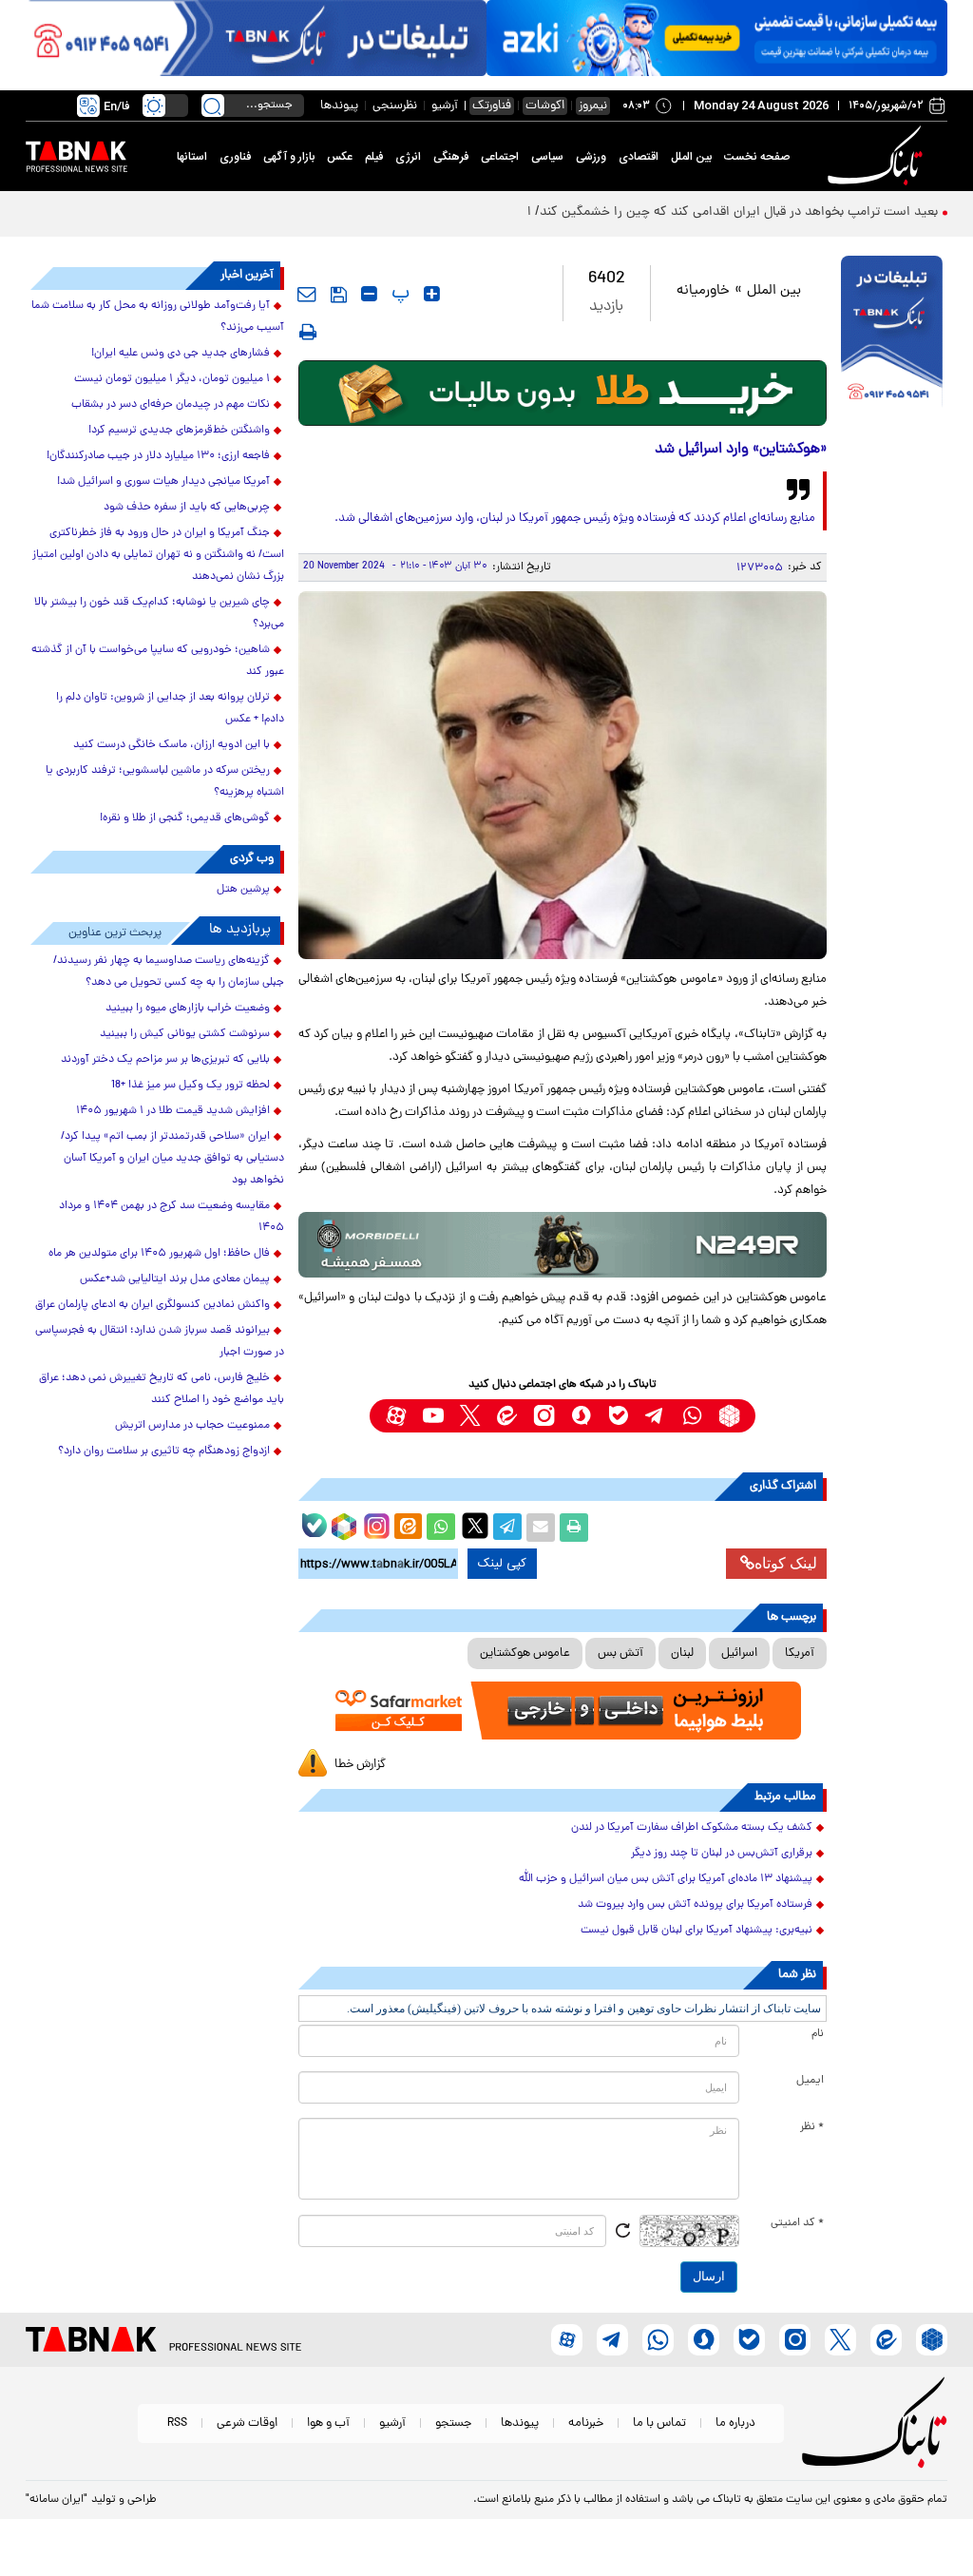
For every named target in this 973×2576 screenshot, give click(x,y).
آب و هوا (328, 2423)
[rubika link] (729, 1416)
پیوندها (339, 106)
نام (818, 2034)
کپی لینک (502, 1564)
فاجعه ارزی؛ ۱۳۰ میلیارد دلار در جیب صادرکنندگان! (158, 456)
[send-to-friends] (307, 294)
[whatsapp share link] (441, 1528)
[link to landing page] (878, 156)
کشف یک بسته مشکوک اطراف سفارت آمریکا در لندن (692, 1828)
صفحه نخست (757, 157)
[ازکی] (717, 38)
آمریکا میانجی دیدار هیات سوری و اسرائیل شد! (163, 482)
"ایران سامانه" (57, 2500)
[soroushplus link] (581, 1416)
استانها (192, 157)
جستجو (453, 2423)
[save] (339, 295)
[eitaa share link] (408, 1528)
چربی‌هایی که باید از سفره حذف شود (187, 508)
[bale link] (618, 1416)
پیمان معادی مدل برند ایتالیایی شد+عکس (175, 1279)
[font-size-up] (432, 294)
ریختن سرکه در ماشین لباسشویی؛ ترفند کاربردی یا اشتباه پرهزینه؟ (165, 782)
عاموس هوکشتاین (525, 1653)
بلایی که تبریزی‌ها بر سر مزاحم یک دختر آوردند (165, 1060)
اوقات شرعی (247, 2423)
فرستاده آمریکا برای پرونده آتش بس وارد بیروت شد (695, 1905)
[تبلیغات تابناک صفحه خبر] (892, 334)
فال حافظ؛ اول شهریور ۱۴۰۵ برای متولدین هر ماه (159, 1254)
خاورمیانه (703, 291)
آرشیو (445, 106)
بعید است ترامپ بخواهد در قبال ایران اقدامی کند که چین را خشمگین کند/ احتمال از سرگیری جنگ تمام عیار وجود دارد (619, 212)
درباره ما (735, 2423)
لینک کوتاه (786, 1563)
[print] (308, 332)
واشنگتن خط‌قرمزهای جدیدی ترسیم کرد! (179, 431)
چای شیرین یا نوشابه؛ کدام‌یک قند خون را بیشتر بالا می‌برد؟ (159, 614)
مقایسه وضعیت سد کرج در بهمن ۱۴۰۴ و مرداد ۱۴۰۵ (172, 1217)
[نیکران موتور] (563, 1245)
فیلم (374, 157)
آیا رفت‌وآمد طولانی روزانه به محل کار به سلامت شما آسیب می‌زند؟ (158, 317)
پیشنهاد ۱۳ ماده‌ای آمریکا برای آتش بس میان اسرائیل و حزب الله (666, 1879)
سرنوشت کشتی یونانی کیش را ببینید (185, 1034)
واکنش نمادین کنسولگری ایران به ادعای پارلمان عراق (153, 1305)
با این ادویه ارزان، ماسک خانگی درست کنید (172, 745)
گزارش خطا (360, 1765)
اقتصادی (639, 157)
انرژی (408, 157)
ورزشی (591, 157)
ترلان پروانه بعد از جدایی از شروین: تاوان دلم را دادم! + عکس (170, 709)
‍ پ (398, 294)
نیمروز (593, 106)
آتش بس (620, 1653)
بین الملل (691, 157)
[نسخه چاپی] (574, 1528)
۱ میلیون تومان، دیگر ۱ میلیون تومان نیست (172, 379)
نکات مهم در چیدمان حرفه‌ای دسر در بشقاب (171, 405)
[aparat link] (396, 1416)
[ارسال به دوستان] (541, 1528)
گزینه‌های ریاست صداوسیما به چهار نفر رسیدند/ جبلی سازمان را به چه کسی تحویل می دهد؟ (169, 972)
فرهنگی (451, 157)
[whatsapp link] (692, 1416)
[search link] (213, 106)
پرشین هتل (243, 890)
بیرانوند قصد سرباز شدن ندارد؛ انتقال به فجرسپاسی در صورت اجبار (160, 1342)
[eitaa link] (507, 1416)
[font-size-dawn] (369, 294)
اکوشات (545, 106)
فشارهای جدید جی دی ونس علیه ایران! (181, 354)
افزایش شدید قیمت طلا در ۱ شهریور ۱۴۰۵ (173, 1111)
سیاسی (547, 157)
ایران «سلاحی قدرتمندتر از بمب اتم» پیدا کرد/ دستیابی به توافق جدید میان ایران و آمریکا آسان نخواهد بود (172, 1159)
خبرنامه (586, 2423)
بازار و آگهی (289, 157)
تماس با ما (659, 2423)
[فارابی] (563, 393)
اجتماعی (500, 157)
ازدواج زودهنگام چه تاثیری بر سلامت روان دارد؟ (164, 1451)
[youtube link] (433, 1416)
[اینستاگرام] (374, 1524)
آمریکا (800, 1653)
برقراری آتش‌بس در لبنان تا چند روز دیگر (722, 1854)
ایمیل (810, 2081)
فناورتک (492, 106)
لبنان (682, 1653)
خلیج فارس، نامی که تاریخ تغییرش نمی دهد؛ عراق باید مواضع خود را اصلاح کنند (162, 1389)
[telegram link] (655, 1416)
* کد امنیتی (797, 2223)
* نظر (812, 2127)
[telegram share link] (507, 1528)
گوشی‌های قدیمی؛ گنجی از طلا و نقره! (185, 818)
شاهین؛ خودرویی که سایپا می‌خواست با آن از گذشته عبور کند (158, 661)
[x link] (470, 1416)
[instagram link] (544, 1416)
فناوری (235, 157)
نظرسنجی (395, 106)
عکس (340, 157)
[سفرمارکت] (563, 1711)
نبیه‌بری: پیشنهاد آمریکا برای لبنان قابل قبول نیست (696, 1931)
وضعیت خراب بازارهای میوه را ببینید (188, 1009)
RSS (177, 2423)
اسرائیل (739, 1653)
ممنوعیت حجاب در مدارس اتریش (192, 1426)
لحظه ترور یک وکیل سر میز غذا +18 (191, 1086)
